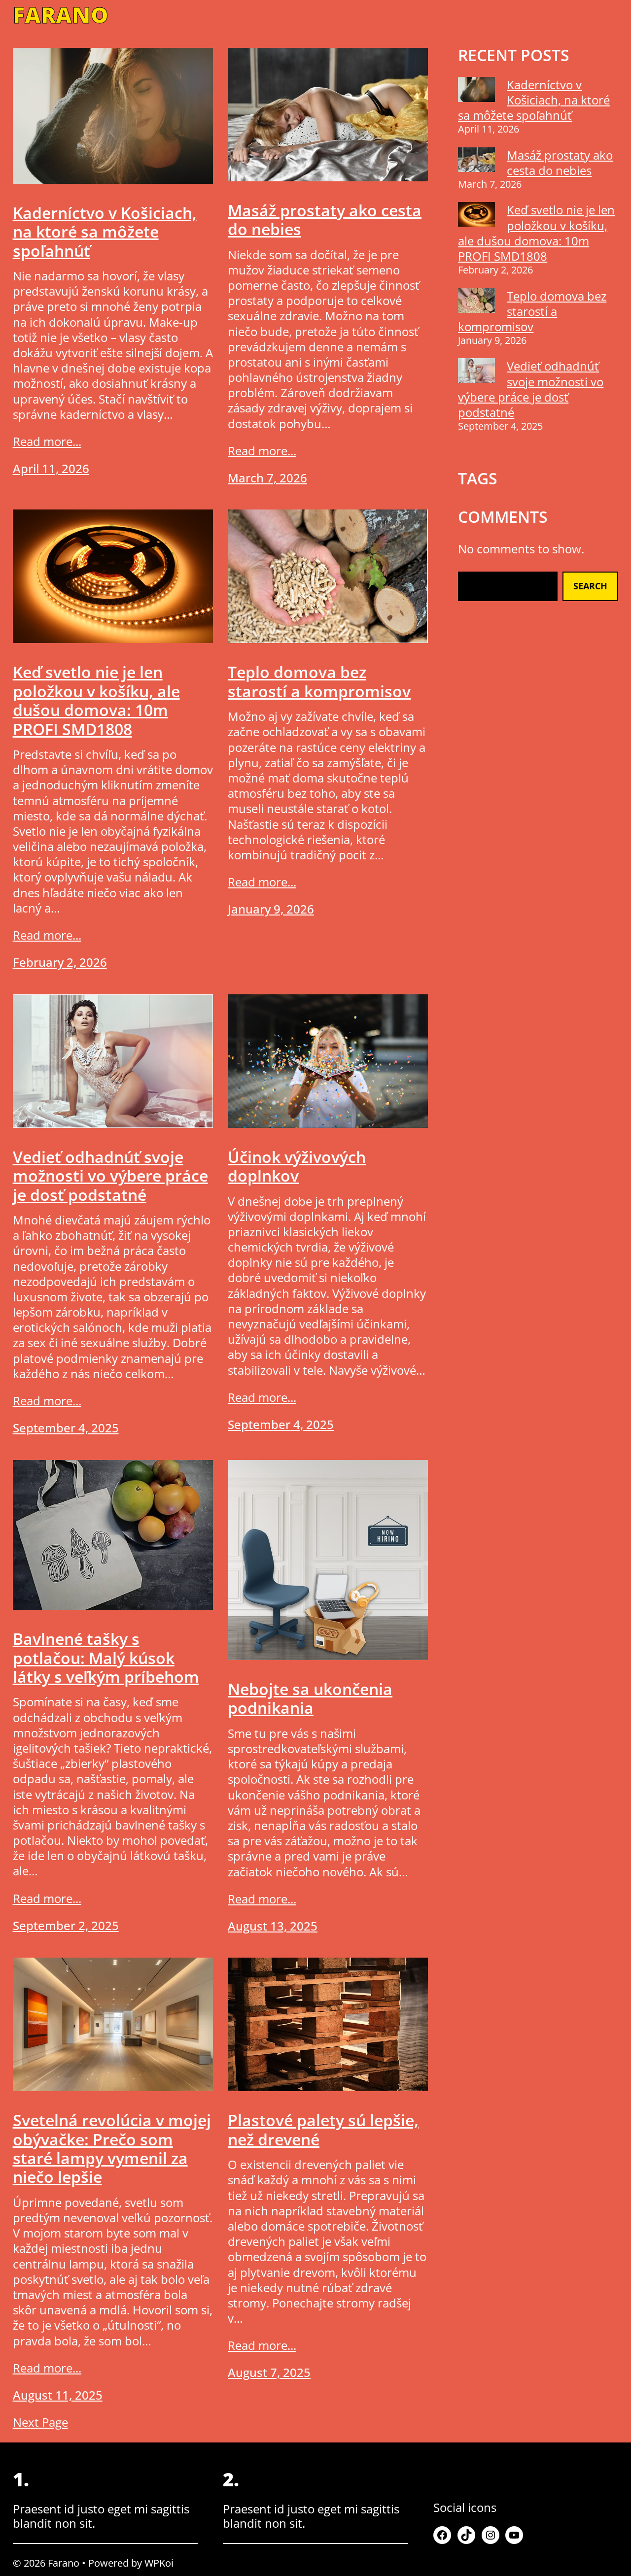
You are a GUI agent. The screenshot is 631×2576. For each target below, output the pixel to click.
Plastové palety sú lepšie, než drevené (323, 2130)
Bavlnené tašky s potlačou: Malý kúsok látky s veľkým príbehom (106, 1658)
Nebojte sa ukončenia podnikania (310, 1699)
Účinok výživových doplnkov (297, 1167)
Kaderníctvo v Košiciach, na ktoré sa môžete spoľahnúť (105, 232)
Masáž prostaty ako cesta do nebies (325, 220)
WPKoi (159, 2563)
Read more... (47, 441)
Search (590, 586)
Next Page (40, 2422)
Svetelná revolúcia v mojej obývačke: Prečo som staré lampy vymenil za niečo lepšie (112, 2149)
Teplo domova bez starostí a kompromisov (319, 682)
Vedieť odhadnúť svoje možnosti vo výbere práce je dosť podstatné (110, 1176)
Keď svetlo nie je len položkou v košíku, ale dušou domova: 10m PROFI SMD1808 (96, 701)
